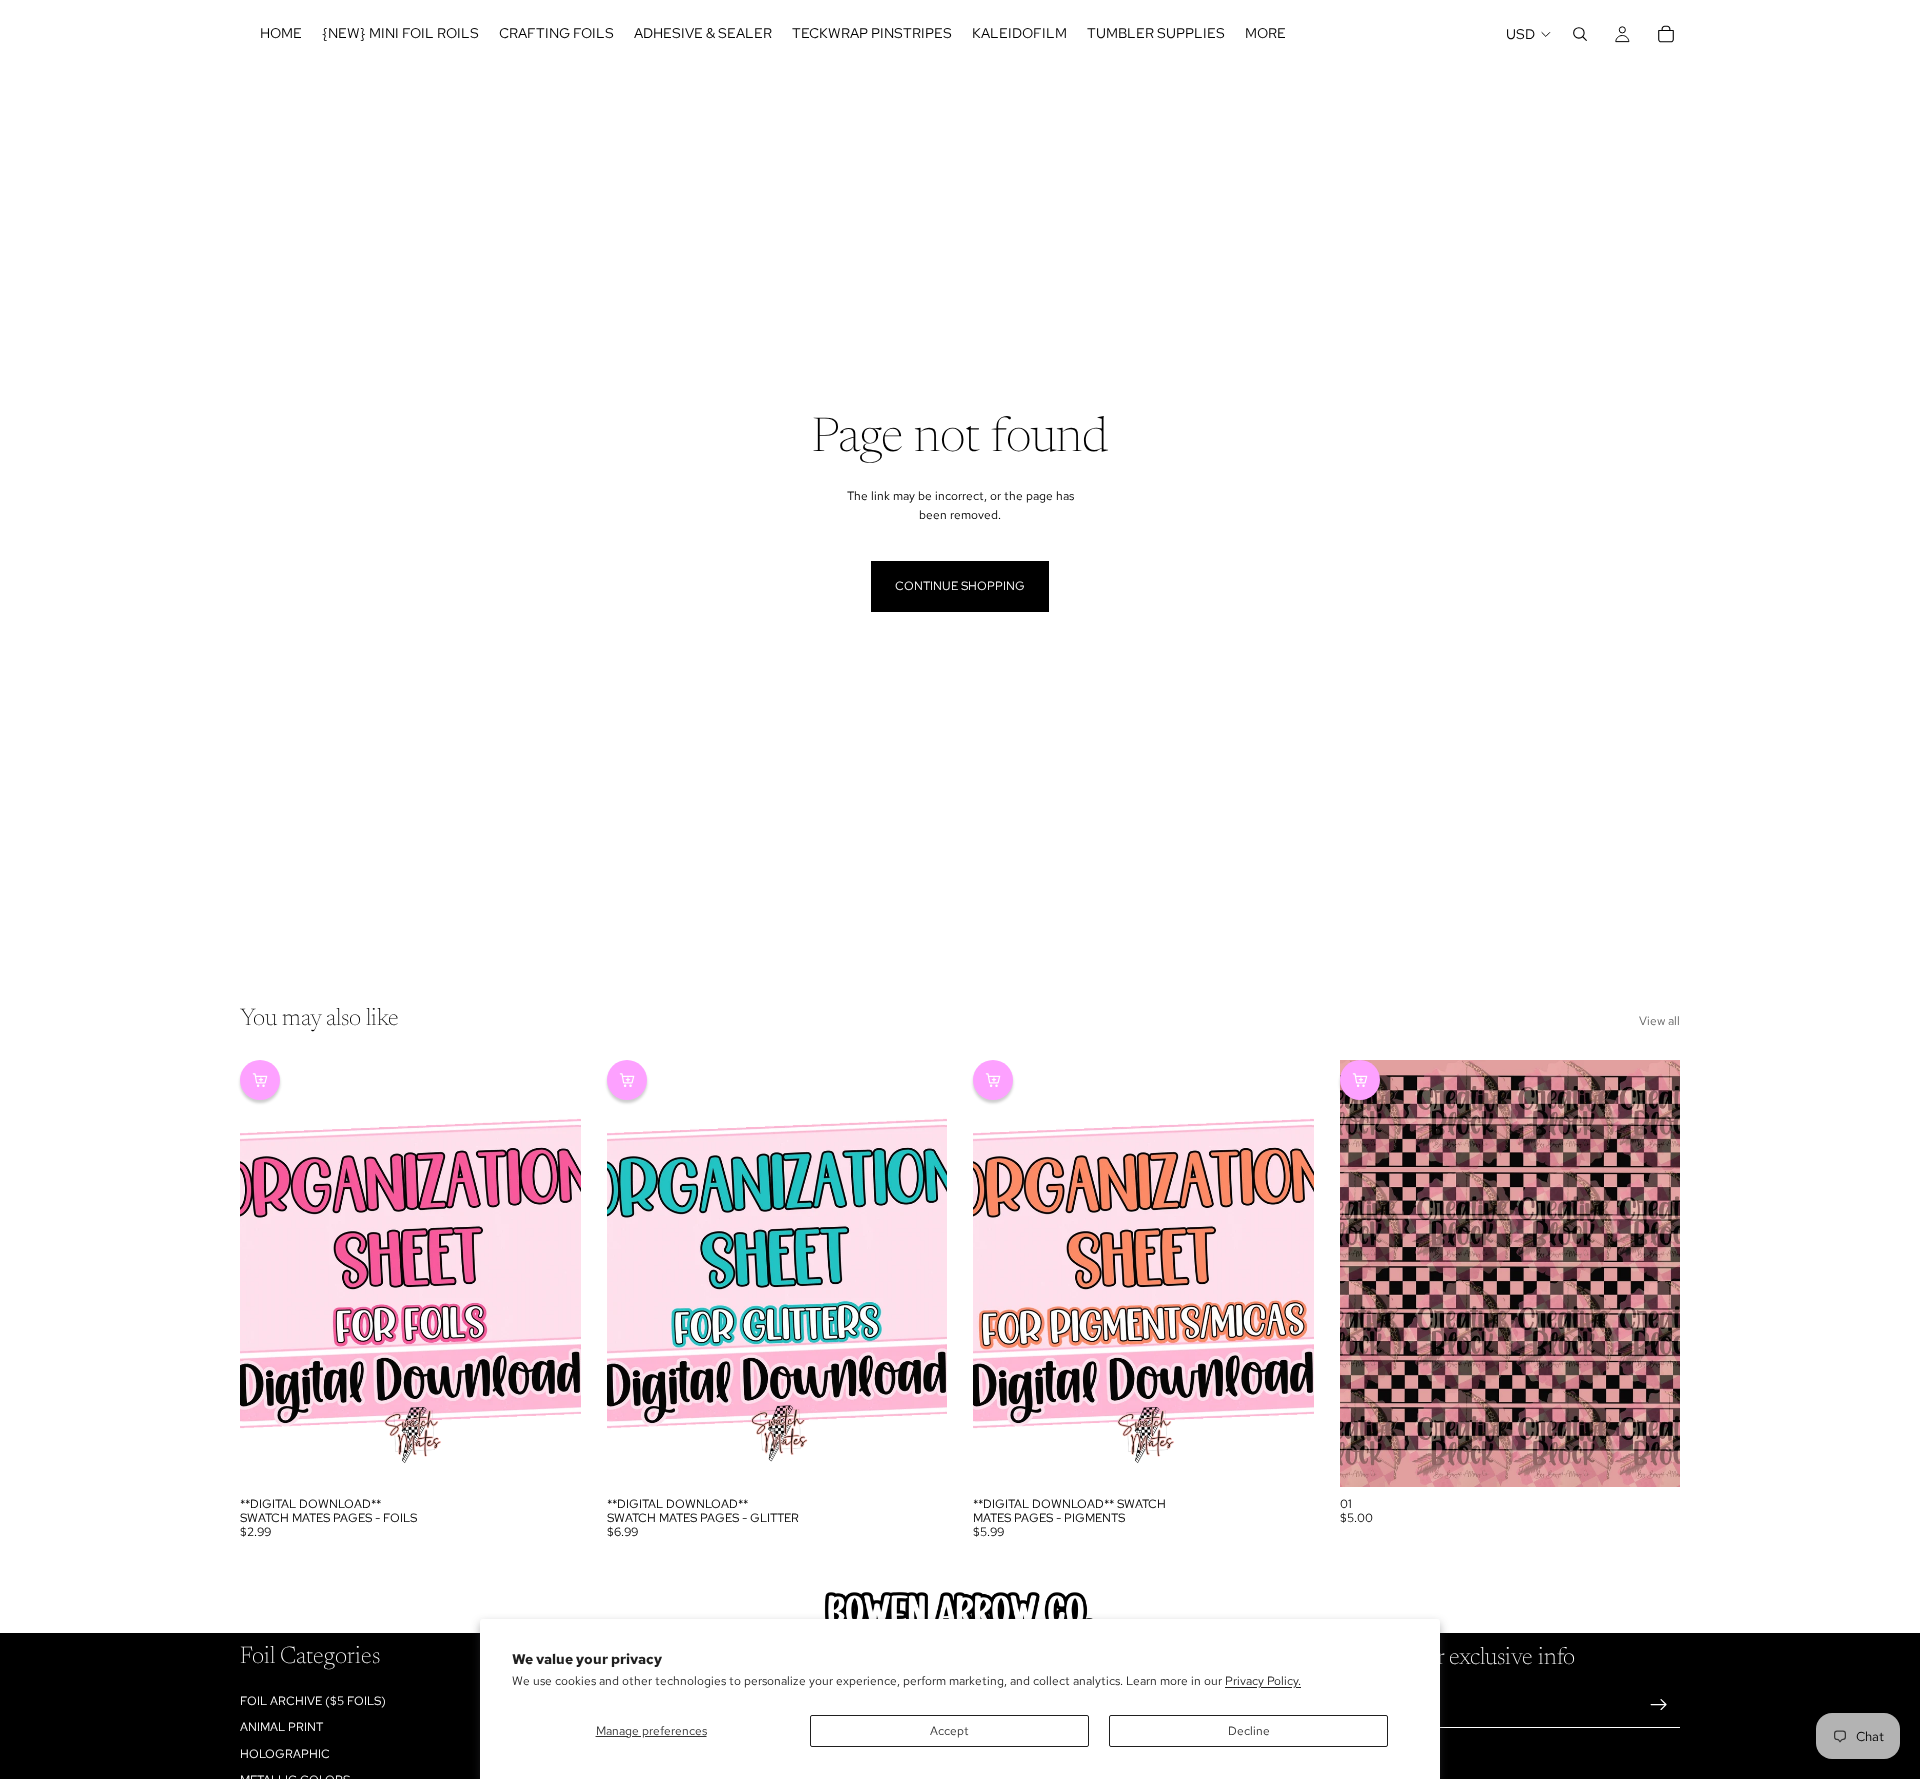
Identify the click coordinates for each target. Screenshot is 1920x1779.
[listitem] (1265, 34)
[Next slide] (551, 1273)
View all (1659, 1021)
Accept (949, 1731)
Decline (1249, 1731)
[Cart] (1666, 34)
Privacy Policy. (1263, 1681)
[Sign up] (1659, 1705)
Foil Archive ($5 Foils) (313, 1701)
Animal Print (281, 1727)
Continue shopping (960, 586)
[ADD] (550, 1456)
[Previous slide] (270, 1273)
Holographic (285, 1754)
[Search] (1580, 34)
